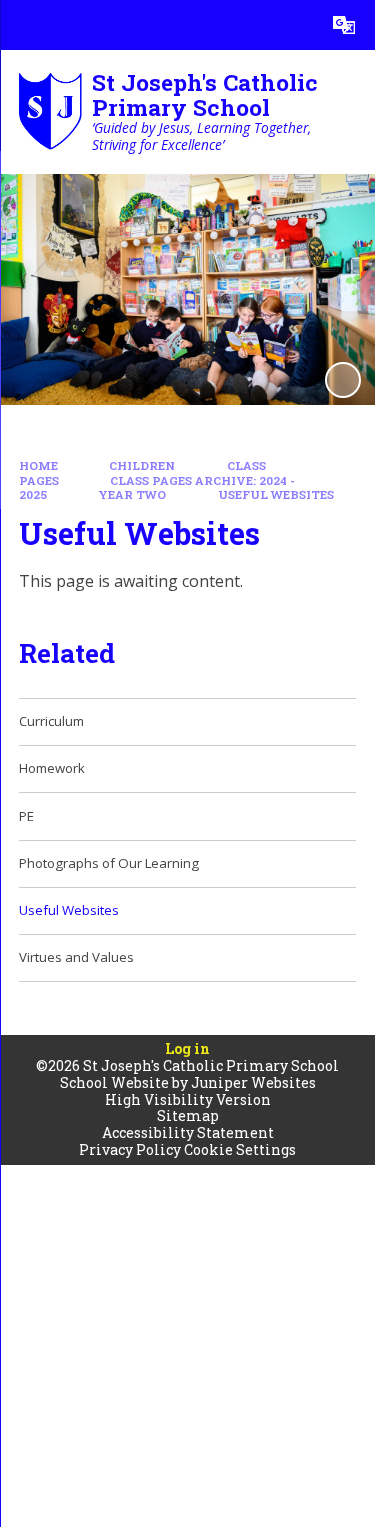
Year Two (132, 494)
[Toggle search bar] (294, 25)
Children (142, 465)
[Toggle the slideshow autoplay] (343, 380)
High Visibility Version (188, 1099)
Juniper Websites (253, 1082)
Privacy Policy (130, 1149)
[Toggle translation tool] (344, 25)
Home (38, 465)
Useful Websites (276, 494)
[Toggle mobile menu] (25, 25)
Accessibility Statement (188, 1132)
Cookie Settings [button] (240, 1149)
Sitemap (188, 1115)
